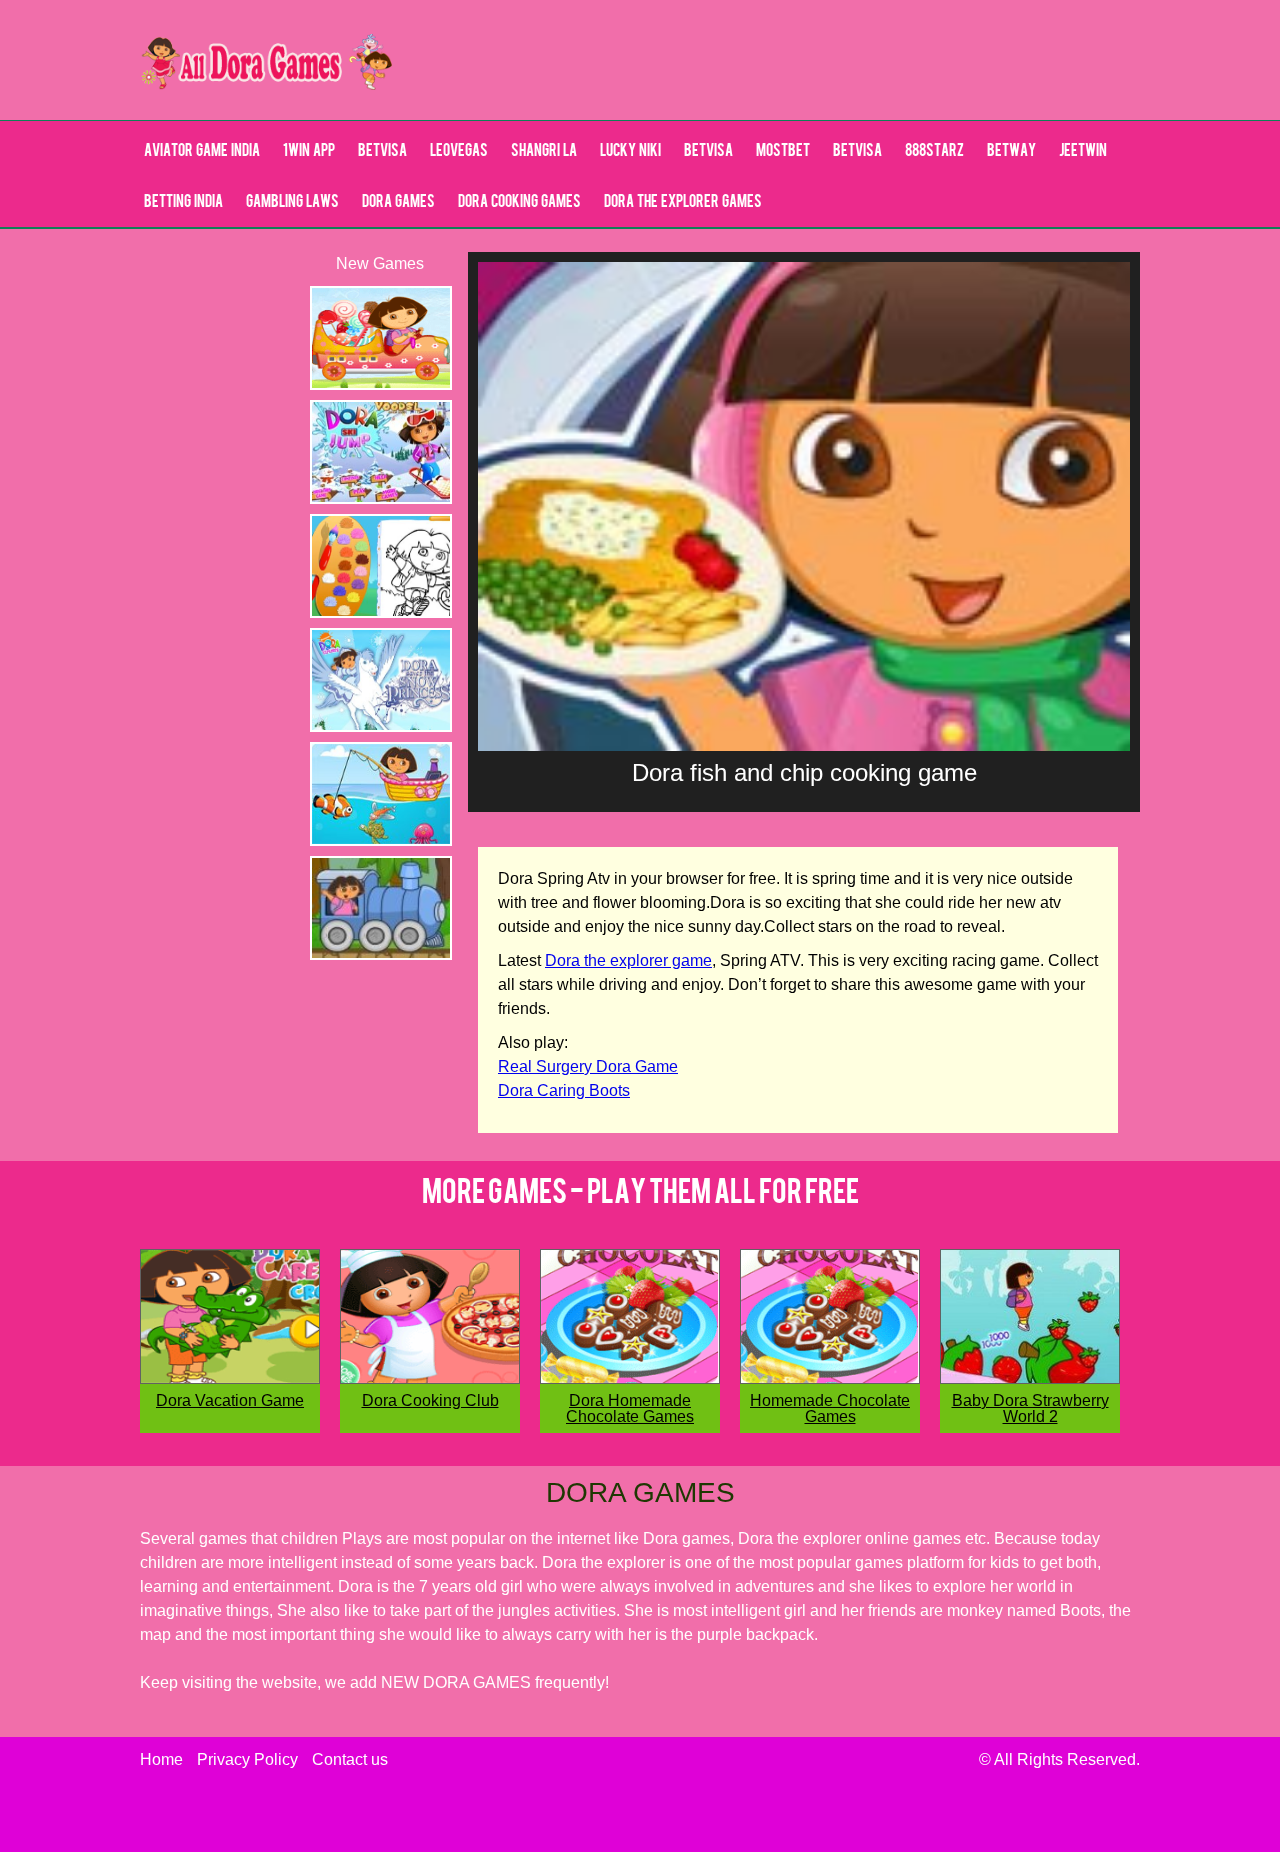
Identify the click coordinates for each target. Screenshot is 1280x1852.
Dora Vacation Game (230, 1400)
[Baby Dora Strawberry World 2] (1030, 1378)
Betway (1011, 152)
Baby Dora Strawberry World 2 (1030, 1408)
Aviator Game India (202, 152)
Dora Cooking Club (430, 1400)
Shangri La (544, 152)
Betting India (183, 203)
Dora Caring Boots (564, 1090)
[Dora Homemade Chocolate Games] (630, 1378)
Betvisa (382, 152)
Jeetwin (1083, 152)
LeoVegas (459, 152)
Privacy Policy (247, 1759)
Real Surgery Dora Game (588, 1066)
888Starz (934, 152)
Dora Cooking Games (519, 203)
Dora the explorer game (628, 960)
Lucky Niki (630, 152)
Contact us (350, 1759)
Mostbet (783, 152)
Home (161, 1759)
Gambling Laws (292, 203)
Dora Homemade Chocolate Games (630, 1408)
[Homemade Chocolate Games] (830, 1378)
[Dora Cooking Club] (430, 1378)
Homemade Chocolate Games (830, 1408)
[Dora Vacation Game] (230, 1378)
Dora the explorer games (683, 203)
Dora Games (398, 203)
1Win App (309, 152)
